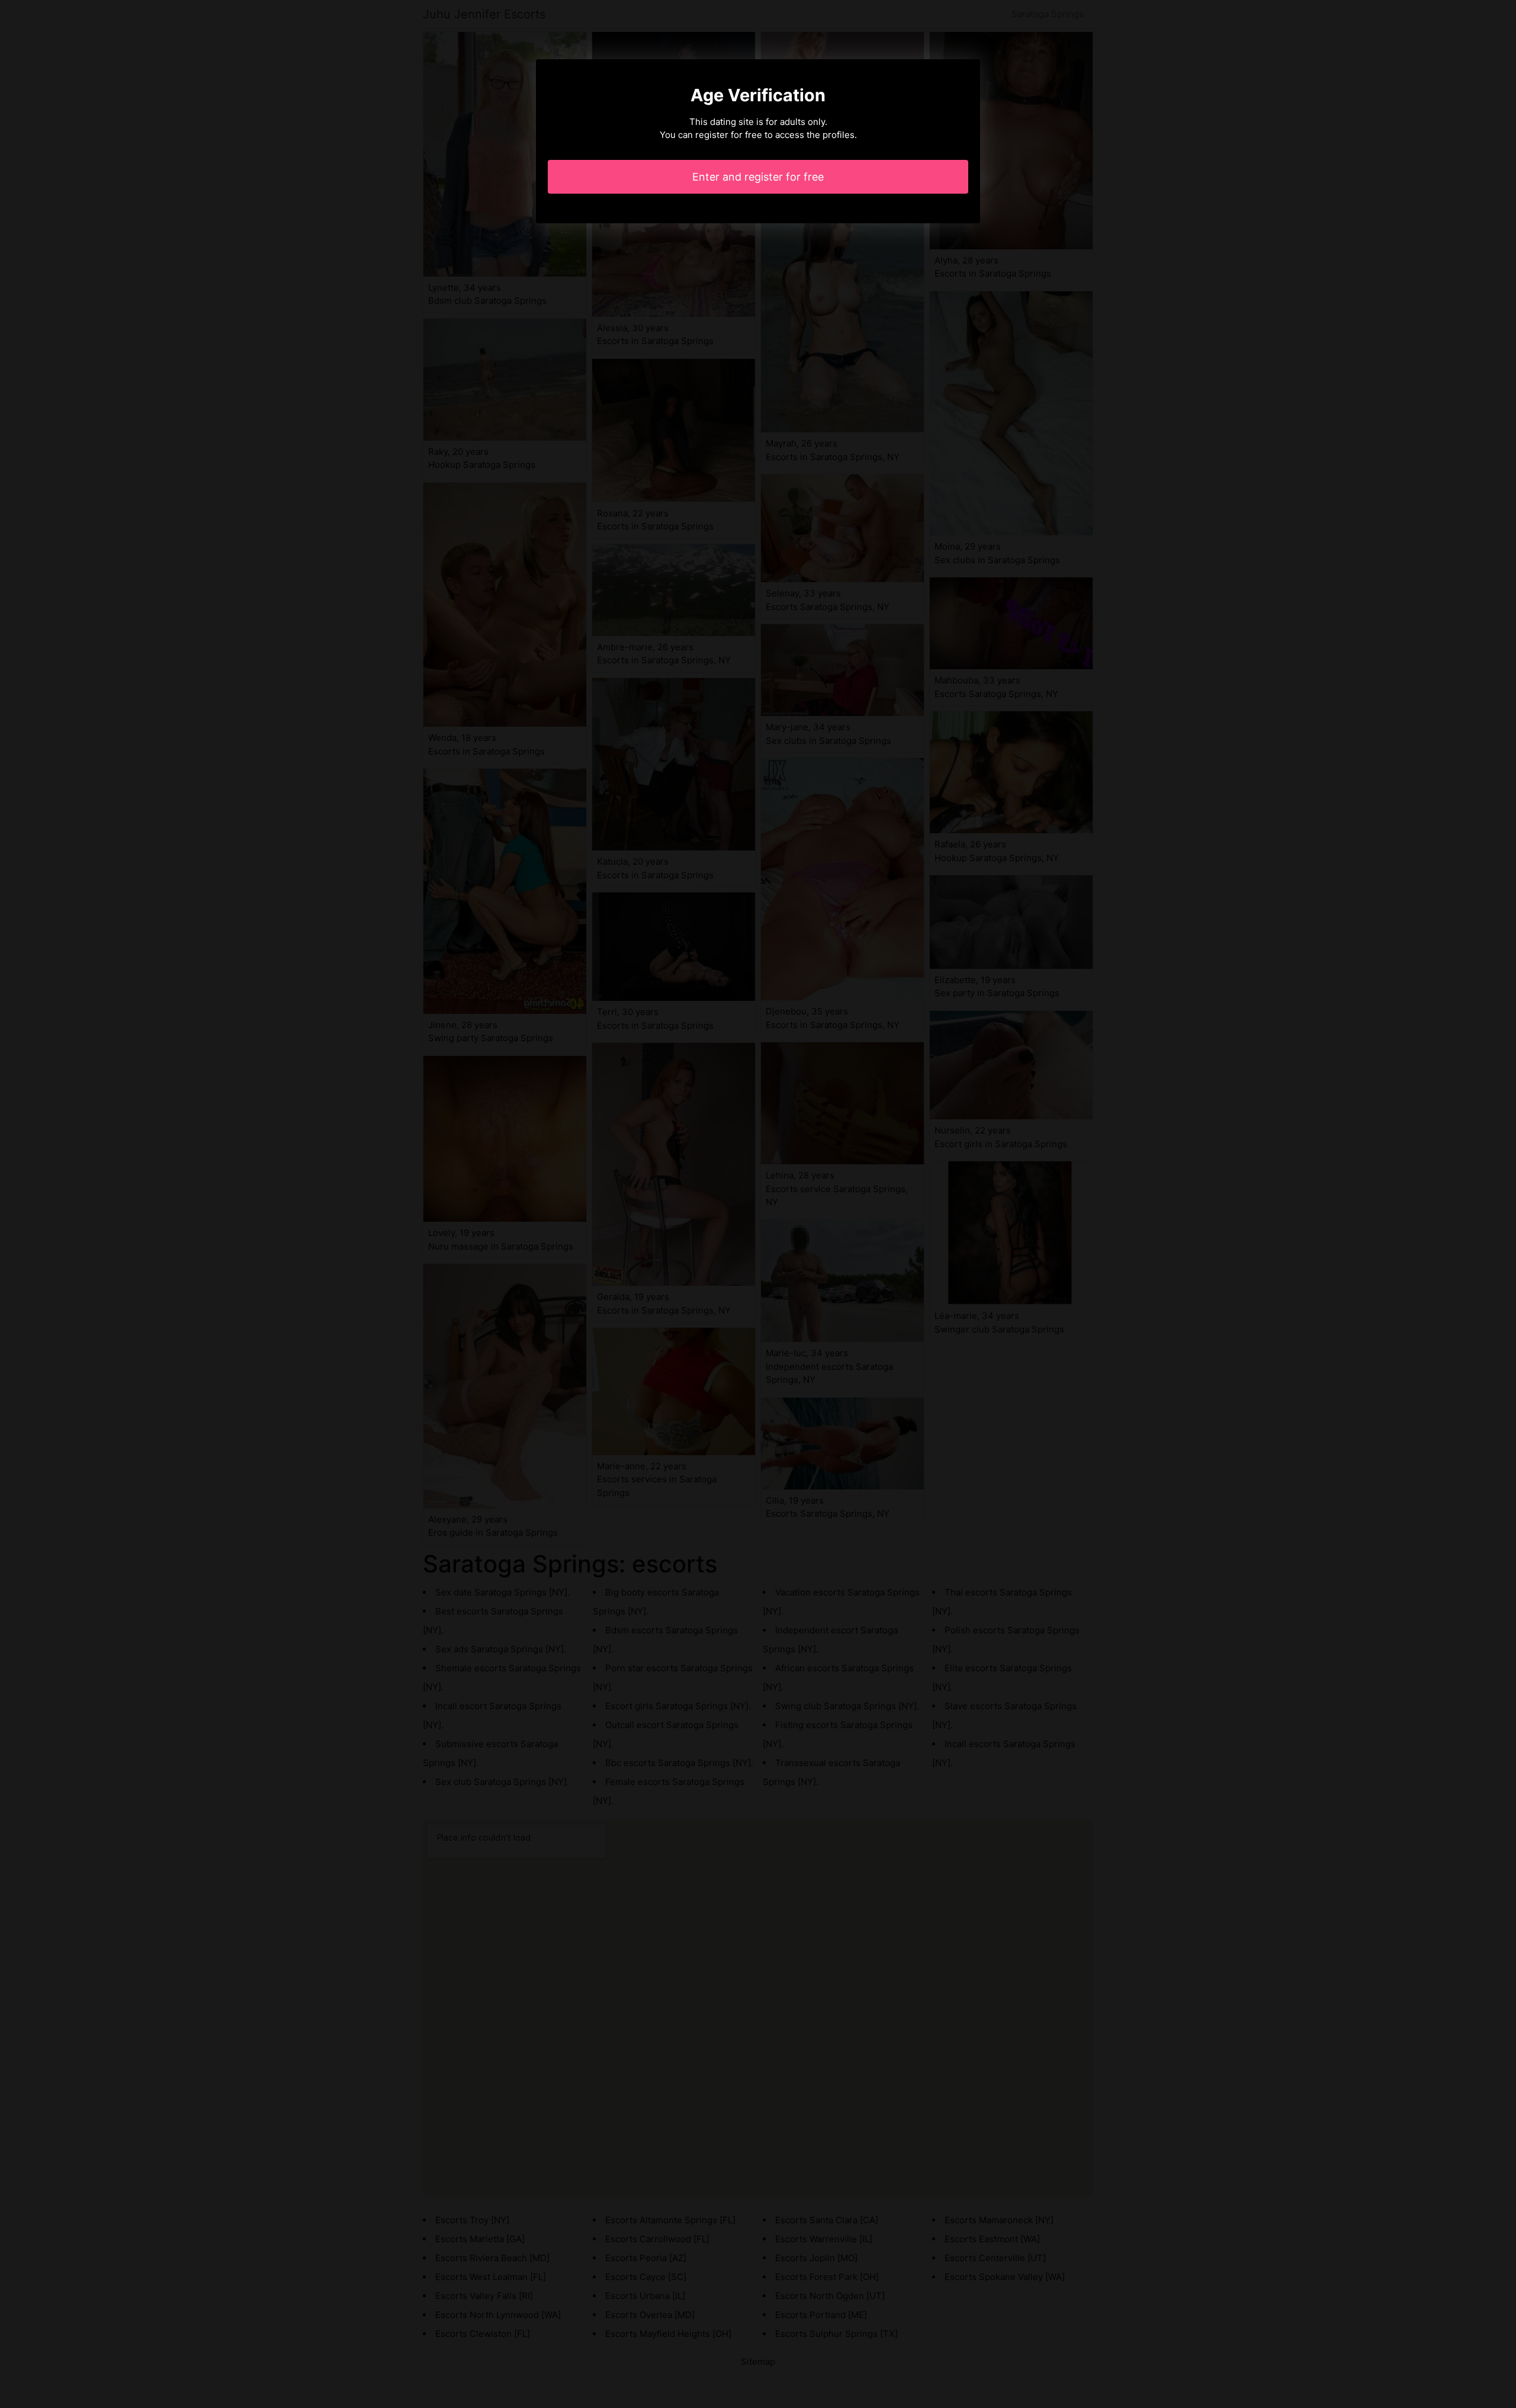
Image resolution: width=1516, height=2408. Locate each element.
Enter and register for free (758, 177)
